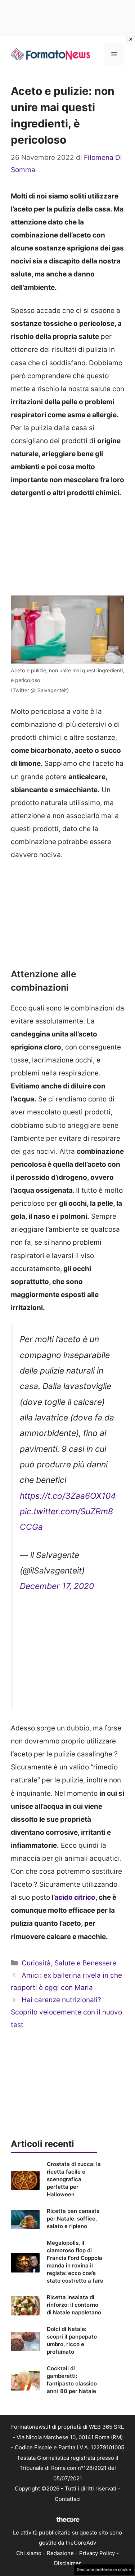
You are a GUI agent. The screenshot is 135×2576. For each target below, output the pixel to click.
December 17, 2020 (57, 1586)
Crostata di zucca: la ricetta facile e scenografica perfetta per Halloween (74, 2179)
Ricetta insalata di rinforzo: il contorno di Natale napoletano (74, 2305)
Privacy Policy (97, 2553)
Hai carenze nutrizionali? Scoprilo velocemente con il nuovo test (66, 2012)
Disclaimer (67, 2563)
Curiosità (36, 1963)
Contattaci (68, 2499)
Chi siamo (29, 2553)
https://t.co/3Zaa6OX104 (68, 1496)
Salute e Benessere (85, 1963)
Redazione (60, 2553)
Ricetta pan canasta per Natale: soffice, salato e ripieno (73, 2219)
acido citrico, (76, 1897)
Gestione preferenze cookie (104, 2570)
